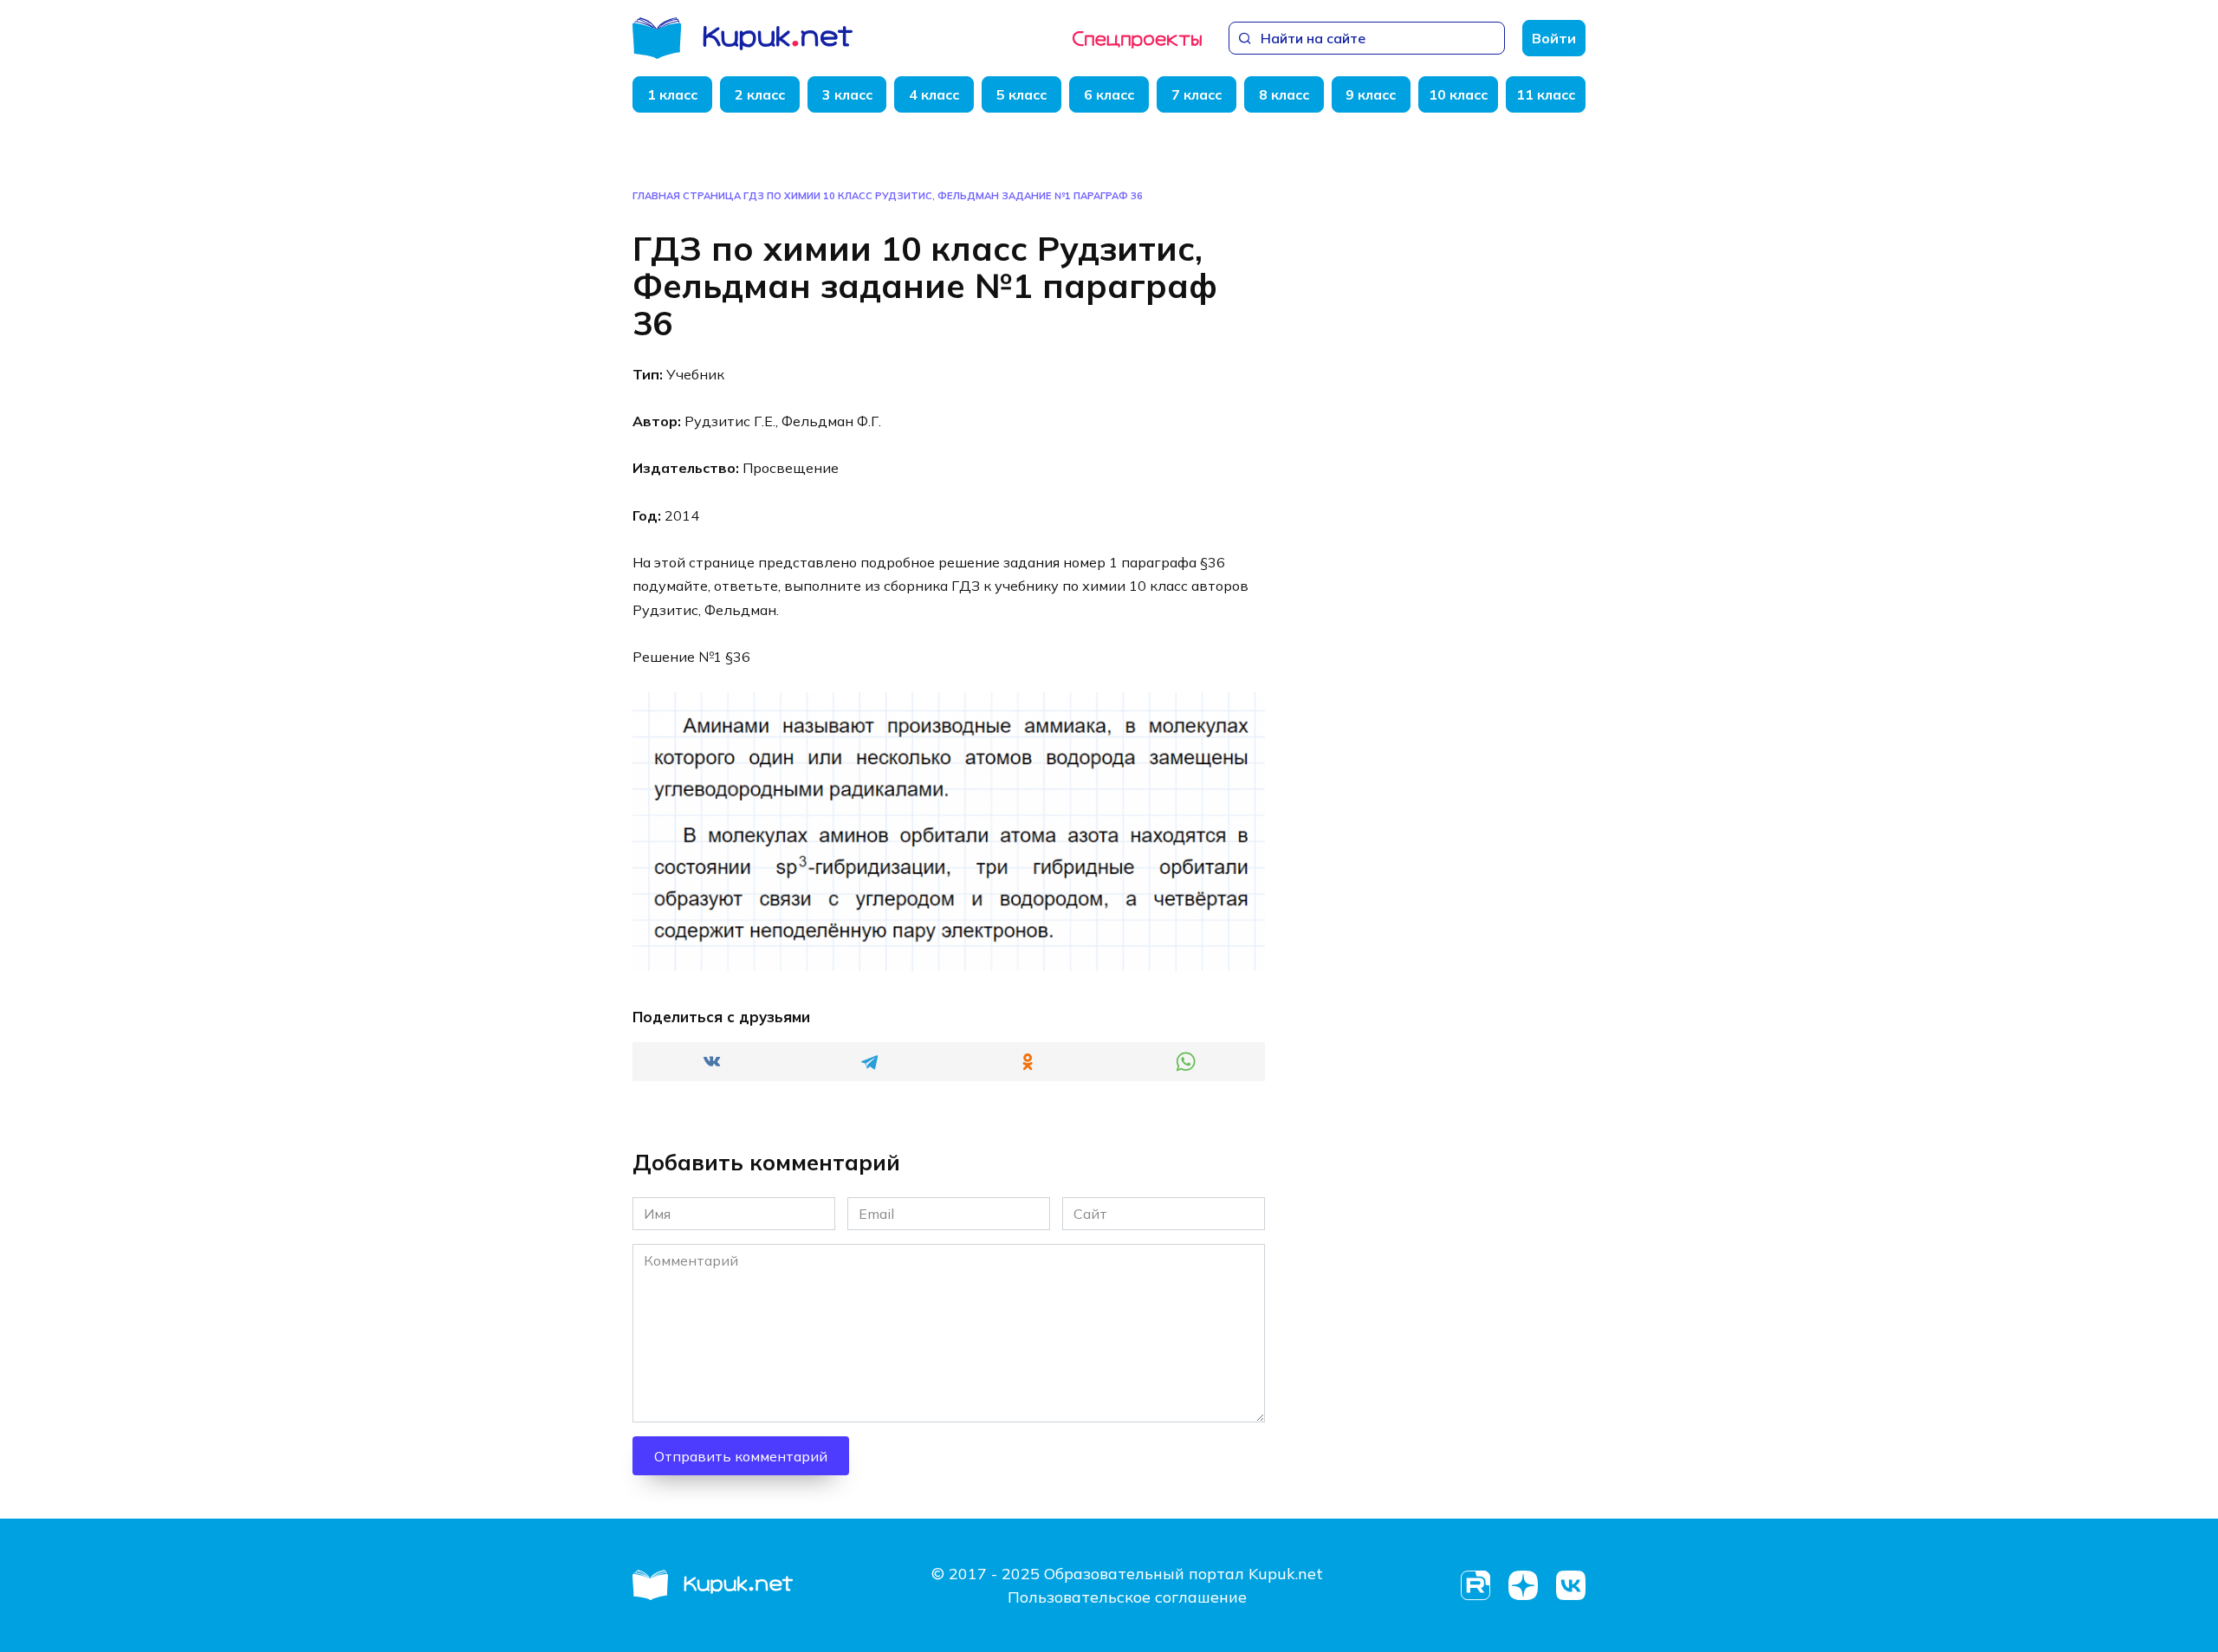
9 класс (1371, 94)
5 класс (1021, 94)
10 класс (1458, 94)
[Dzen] (1523, 1586)
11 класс (1546, 94)
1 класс (672, 94)
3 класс (847, 94)
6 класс (1109, 94)
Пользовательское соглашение (1127, 1597)
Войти (1554, 38)
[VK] (1570, 1586)
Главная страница (687, 196)
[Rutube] (1475, 1586)
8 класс (1284, 94)
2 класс (760, 94)
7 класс (1197, 94)
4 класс (934, 94)
